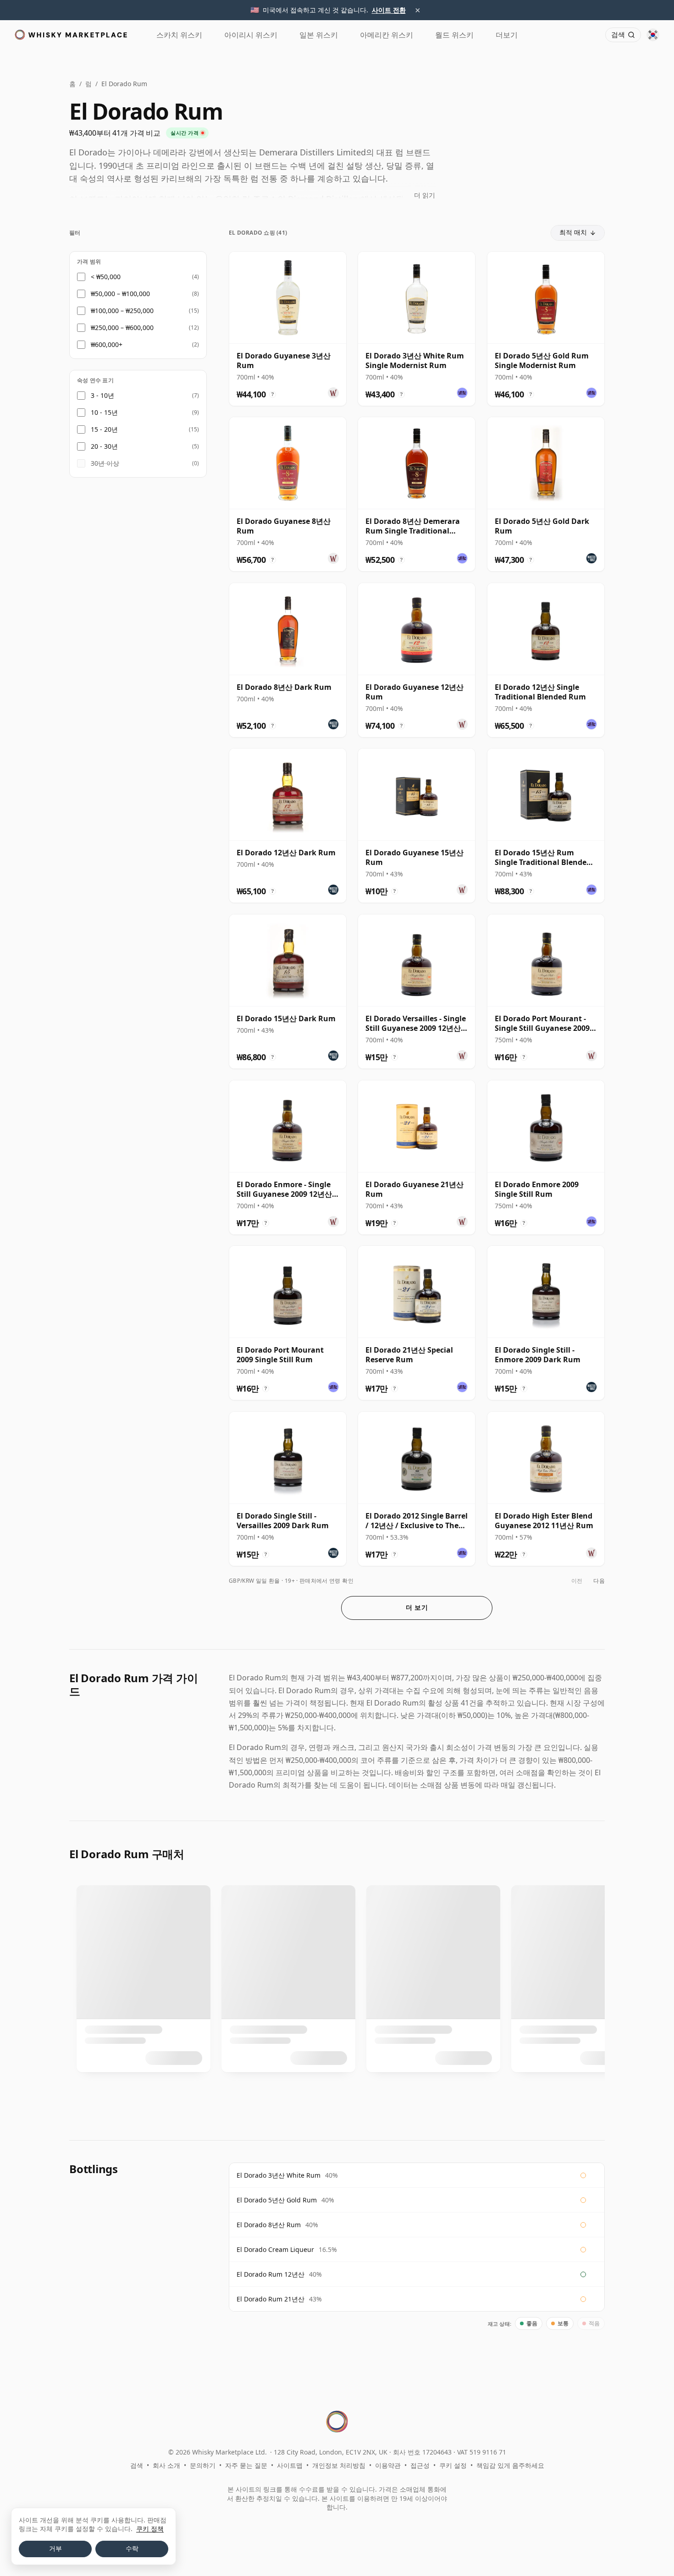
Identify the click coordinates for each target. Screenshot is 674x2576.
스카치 (179, 35)
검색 (137, 2465)
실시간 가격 (185, 133)
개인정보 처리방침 (339, 2465)
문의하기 (203, 2465)
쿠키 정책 (150, 2529)
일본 (319, 35)
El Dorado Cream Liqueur (275, 2249)
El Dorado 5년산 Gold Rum (277, 2200)
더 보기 (417, 1607)
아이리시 (251, 35)
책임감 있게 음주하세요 (510, 2465)
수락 (132, 2548)
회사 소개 (166, 2465)
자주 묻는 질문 (246, 2465)
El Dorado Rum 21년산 (271, 2299)
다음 (599, 1581)
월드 (454, 35)
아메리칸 (387, 35)
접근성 (420, 2465)
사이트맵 (290, 2465)
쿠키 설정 (453, 2465)
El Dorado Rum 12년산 (271, 2274)
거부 (55, 2548)
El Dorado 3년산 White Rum (279, 2175)
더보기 (507, 35)
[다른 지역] (653, 35)
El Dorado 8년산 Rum (269, 2225)
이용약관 (388, 2465)
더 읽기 (425, 195)
